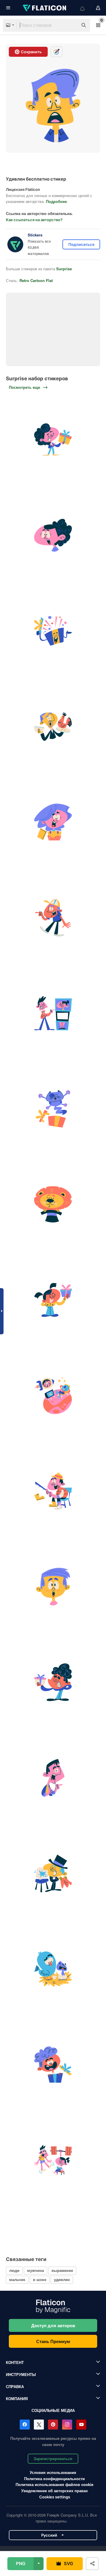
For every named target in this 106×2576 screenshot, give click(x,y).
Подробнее (56, 201)
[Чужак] (53, 1395)
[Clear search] (71, 25)
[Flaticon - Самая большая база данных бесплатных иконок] (45, 8)
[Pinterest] (53, 2425)
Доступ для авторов (53, 2325)
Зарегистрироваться (53, 2459)
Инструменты (21, 2374)
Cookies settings (55, 2497)
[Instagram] (67, 2425)
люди (14, 2270)
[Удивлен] (53, 535)
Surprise (64, 269)
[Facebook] (25, 2425)
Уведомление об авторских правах (54, 2491)
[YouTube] (81, 2425)
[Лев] (53, 1204)
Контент (15, 2362)
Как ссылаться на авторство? (34, 220)
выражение (62, 2270)
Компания (17, 2399)
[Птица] (53, 1969)
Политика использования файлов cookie (54, 2484)
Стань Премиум (53, 2341)
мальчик (17, 2279)
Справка (15, 2386)
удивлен (62, 2279)
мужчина (35, 2270)
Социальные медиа (53, 2410)
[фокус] (53, 1013)
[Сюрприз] (53, 440)
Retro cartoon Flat (36, 280)
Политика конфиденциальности (54, 2479)
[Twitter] (39, 2425)
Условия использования (53, 2472)
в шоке (40, 2279)
